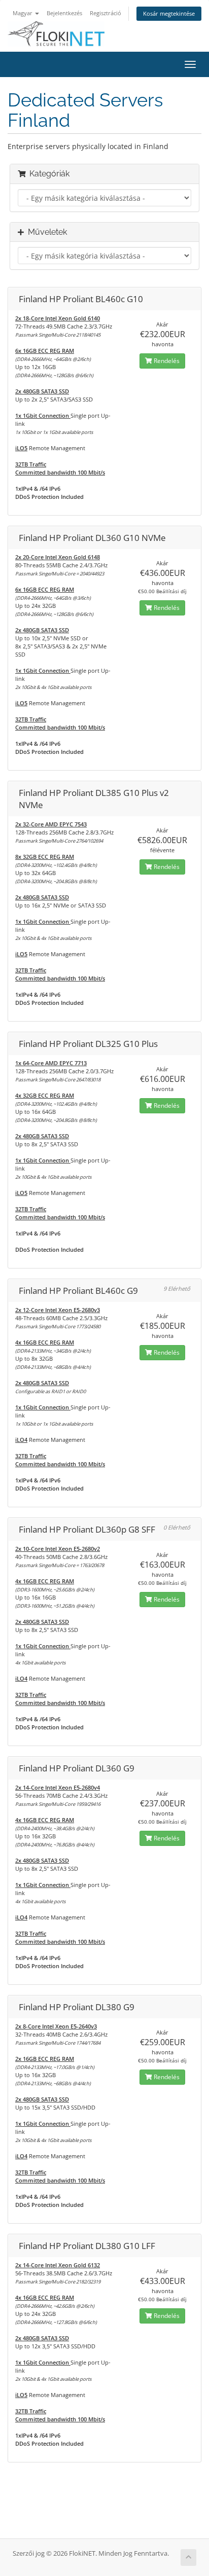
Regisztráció (106, 13)
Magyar (23, 13)
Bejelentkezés (64, 13)
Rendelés (166, 361)
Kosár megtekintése (169, 13)
